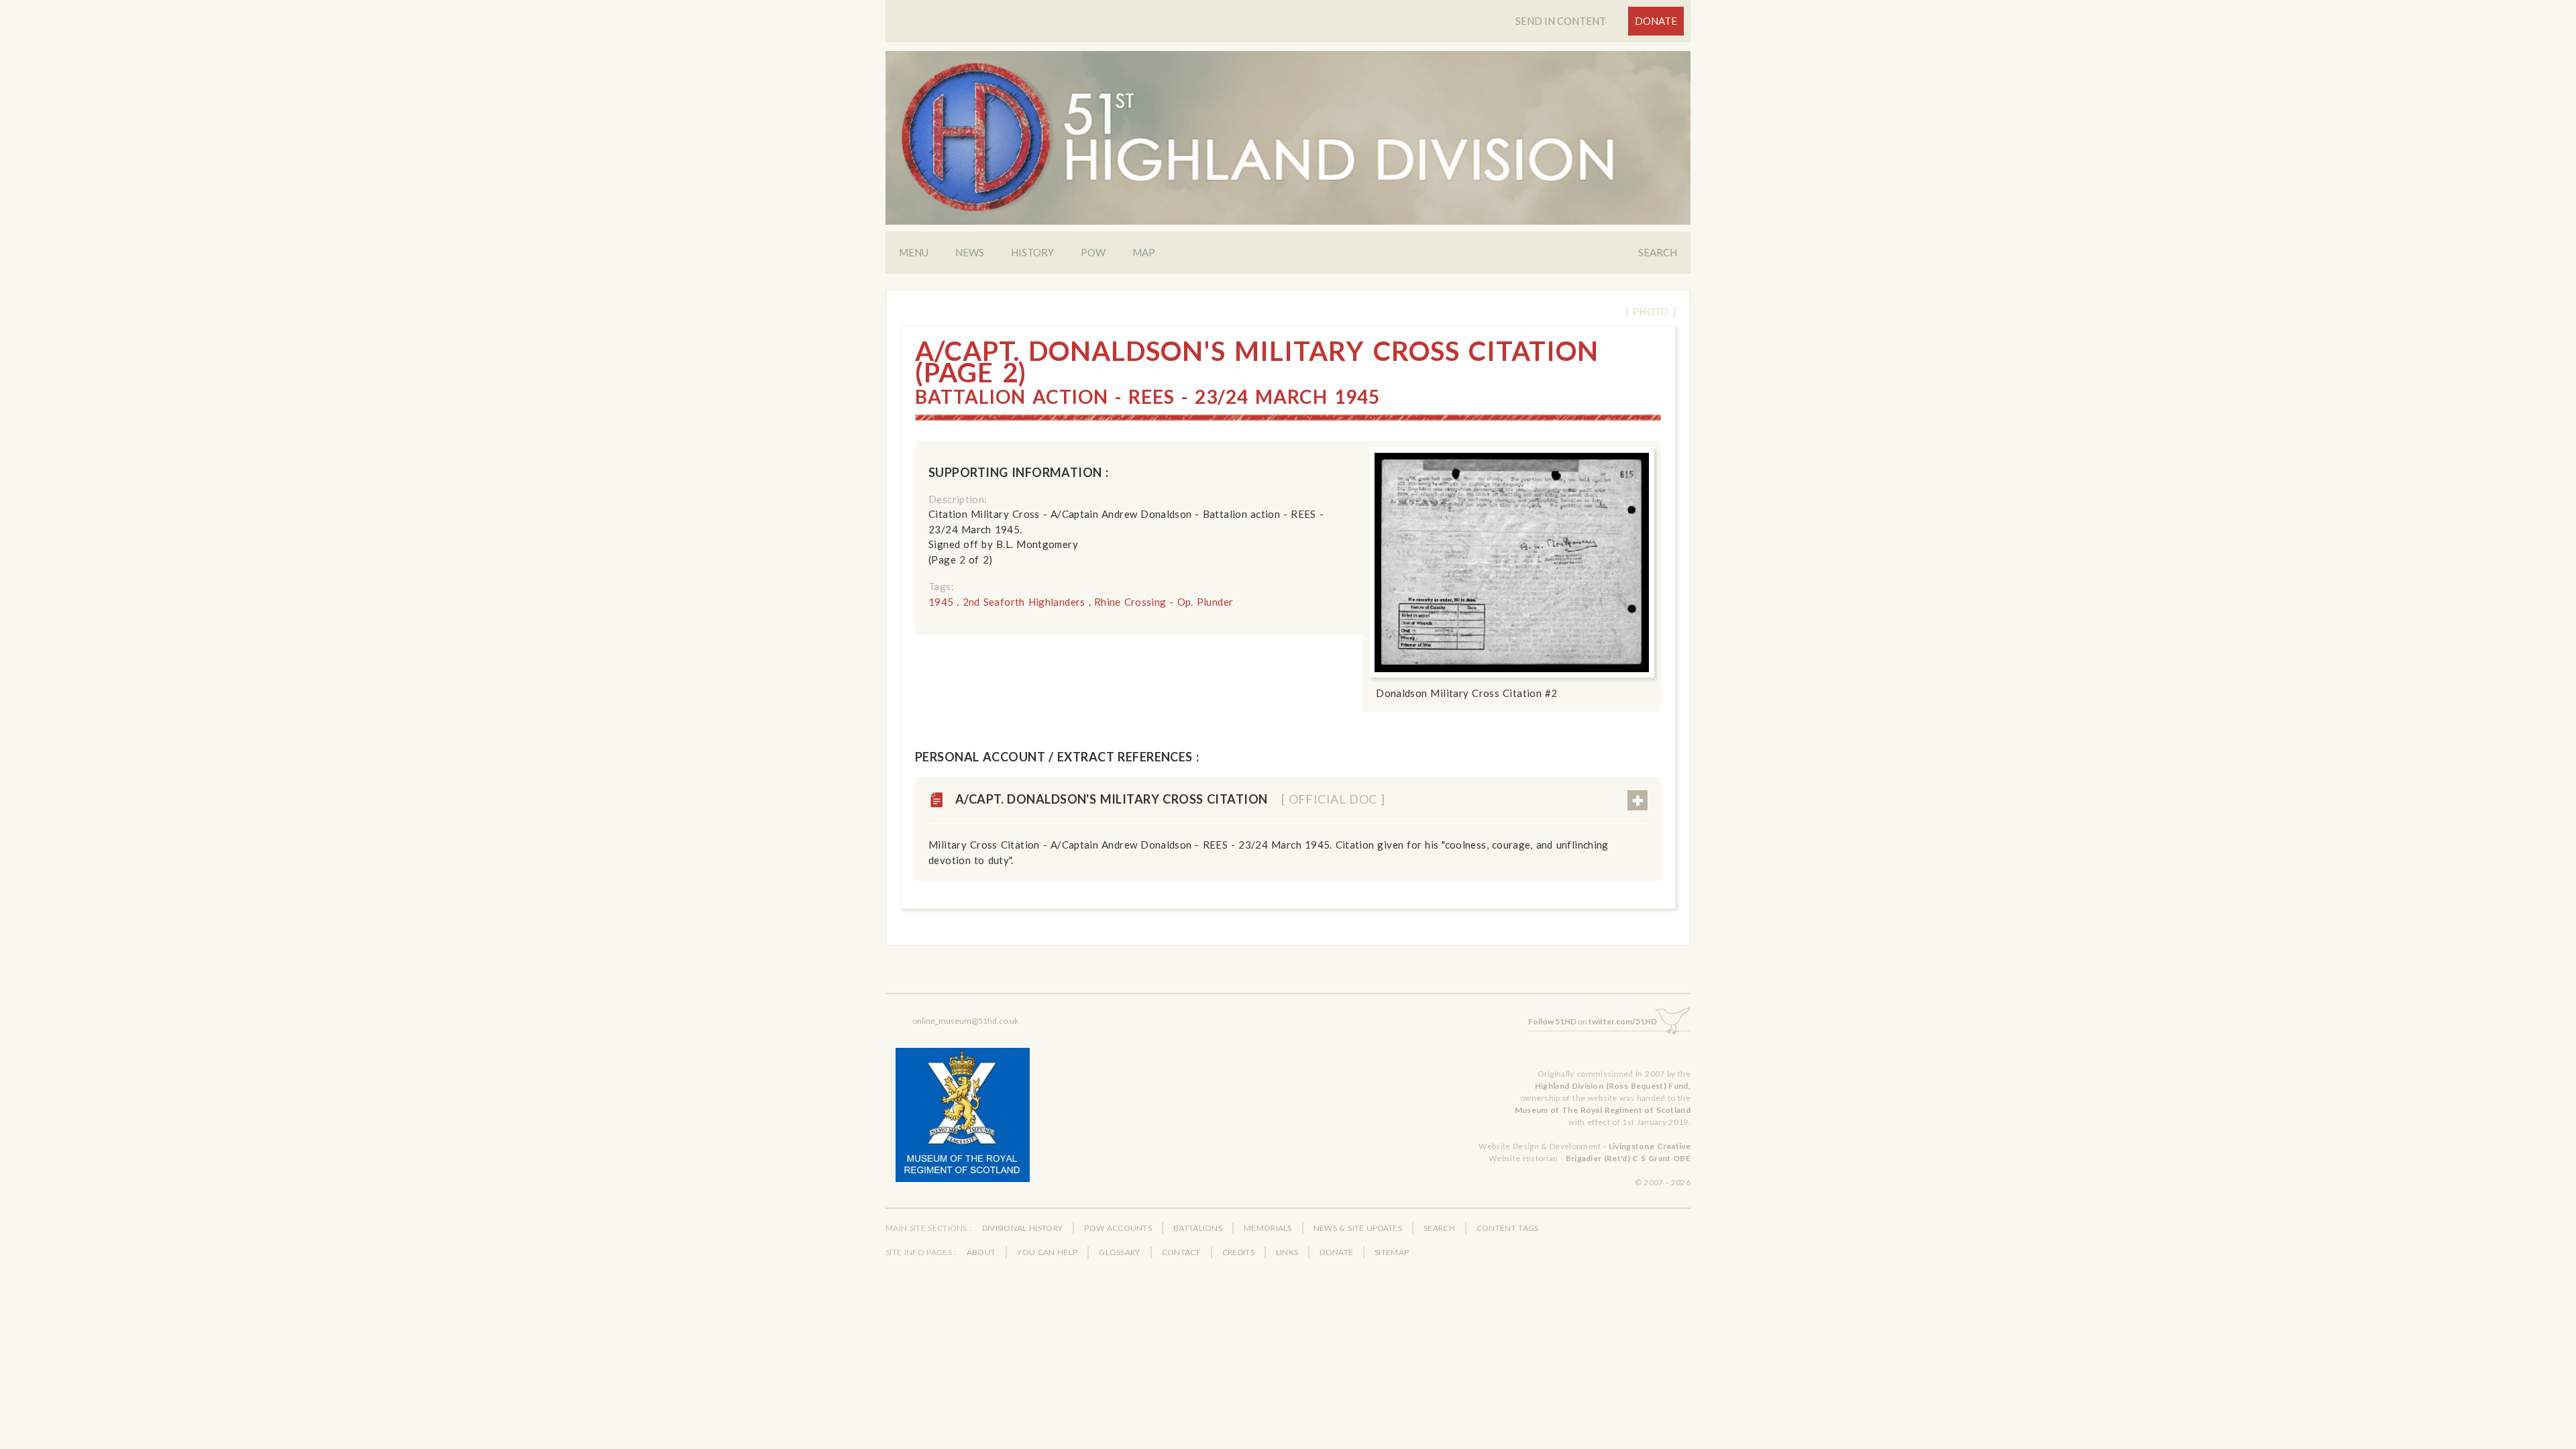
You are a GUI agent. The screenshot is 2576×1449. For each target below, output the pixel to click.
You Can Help (1047, 1252)
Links (1287, 1252)
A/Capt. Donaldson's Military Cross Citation (1170, 799)
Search (1658, 252)
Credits (1238, 1252)
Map (1144, 252)
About (981, 1252)
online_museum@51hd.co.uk (965, 1021)
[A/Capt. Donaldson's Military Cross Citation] (1512, 562)
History (1032, 252)
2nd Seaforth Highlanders (1024, 602)
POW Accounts (1118, 1228)
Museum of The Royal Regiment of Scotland (1603, 1110)
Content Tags (1508, 1228)
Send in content (1561, 21)
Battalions (1198, 1228)
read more (1638, 800)
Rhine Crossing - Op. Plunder (1164, 602)
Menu (914, 252)
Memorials (1268, 1228)
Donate (1656, 21)
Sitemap (1392, 1252)
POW (1093, 252)
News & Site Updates (1358, 1228)
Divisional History (1023, 1228)
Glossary (1119, 1252)
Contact (1181, 1252)
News (970, 252)
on (1593, 1021)
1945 (941, 602)
